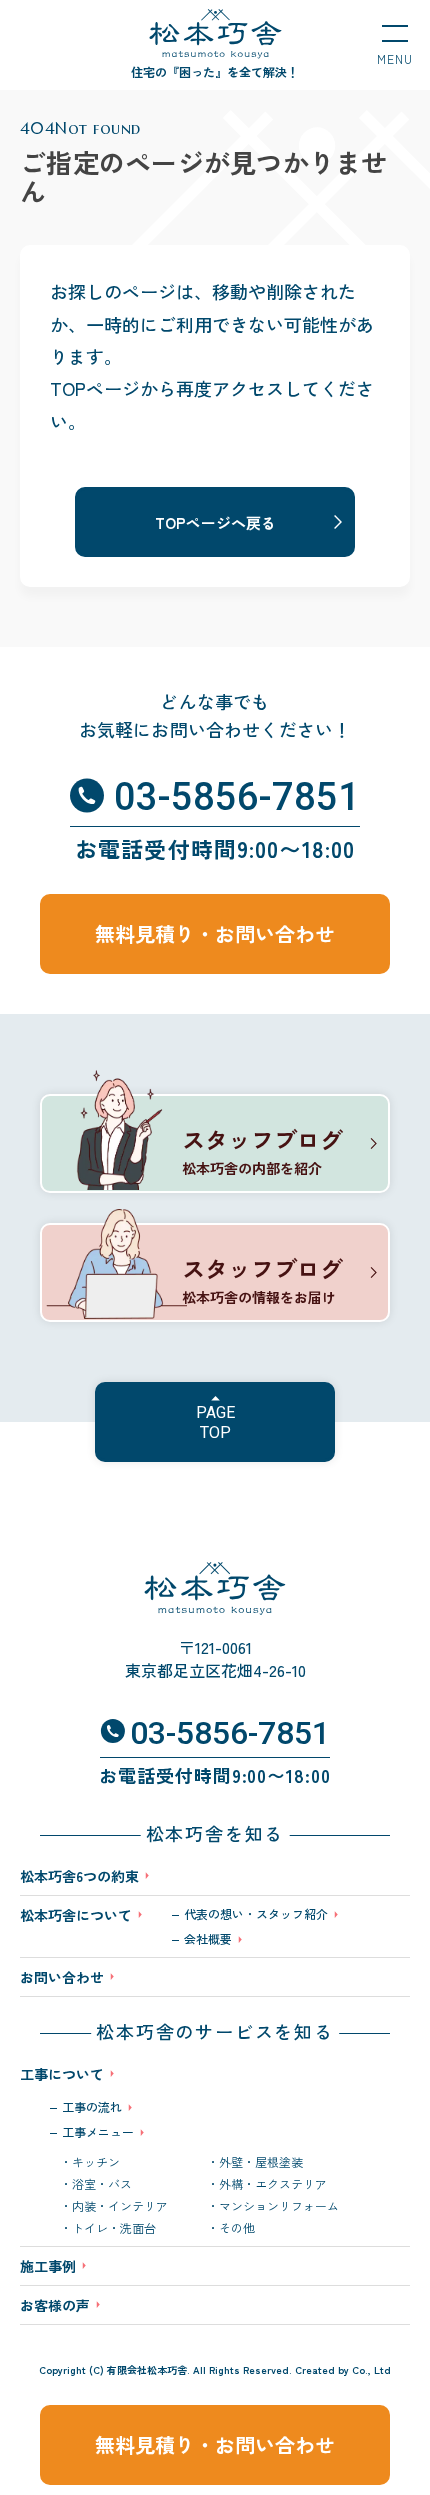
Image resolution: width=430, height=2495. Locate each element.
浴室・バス (102, 2184)
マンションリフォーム (279, 2206)
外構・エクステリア (273, 2184)
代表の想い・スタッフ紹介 (256, 1914)
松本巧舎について (76, 1916)
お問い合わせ (62, 1977)
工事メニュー (98, 2132)
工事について (62, 2074)
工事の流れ (92, 2107)
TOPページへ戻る (215, 522)
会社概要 (208, 1939)
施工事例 (48, 2266)
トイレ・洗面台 (114, 2228)
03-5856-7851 (237, 797)
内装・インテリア (120, 2206)
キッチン (96, 2162)
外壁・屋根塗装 (261, 2162)
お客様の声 (55, 2305)
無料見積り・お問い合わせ (215, 2444)
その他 (237, 2228)
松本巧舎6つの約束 (79, 1876)
